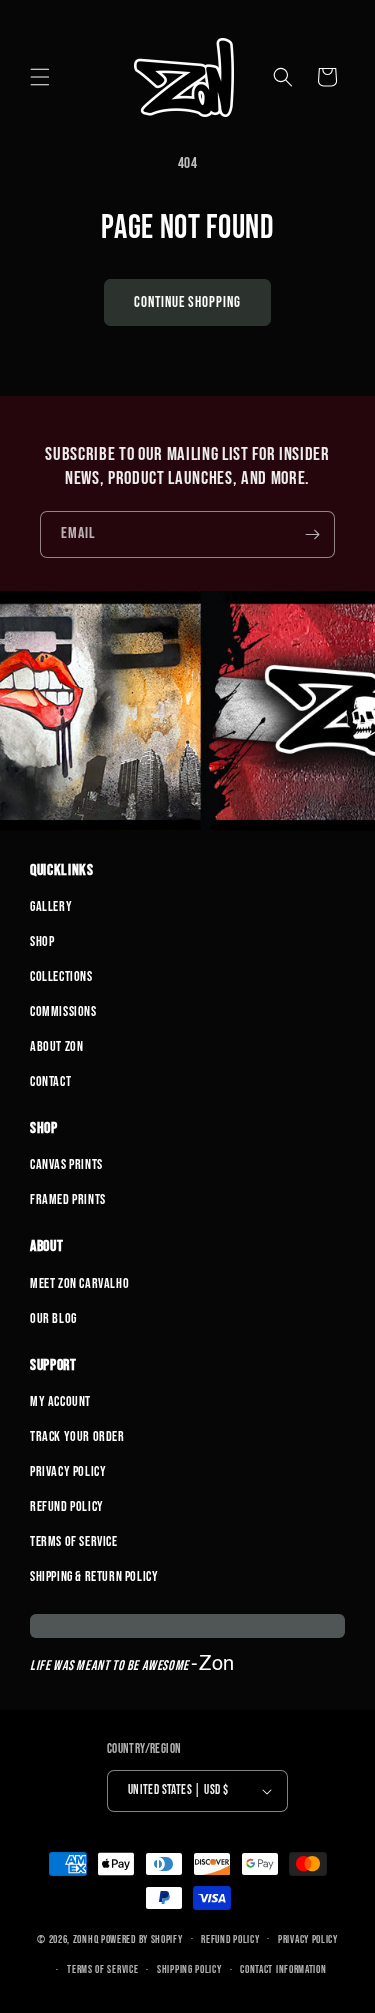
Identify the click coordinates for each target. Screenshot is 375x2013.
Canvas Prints (66, 1164)
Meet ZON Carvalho (79, 1283)
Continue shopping (187, 302)
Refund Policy (67, 1506)
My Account (60, 1401)
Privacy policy (308, 1939)
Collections (61, 976)
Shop (42, 941)
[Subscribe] (312, 534)
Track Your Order (77, 1436)
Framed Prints (68, 1199)
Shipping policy (189, 1969)
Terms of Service (74, 1541)
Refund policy (230, 1939)
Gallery (51, 906)
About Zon (56, 1046)
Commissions (63, 1011)
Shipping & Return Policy (94, 1576)
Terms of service (102, 1969)
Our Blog (53, 1318)
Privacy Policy (68, 1471)
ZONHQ (86, 1938)
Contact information (283, 1969)
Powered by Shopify (142, 1938)
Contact (50, 1081)
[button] (40, 77)
